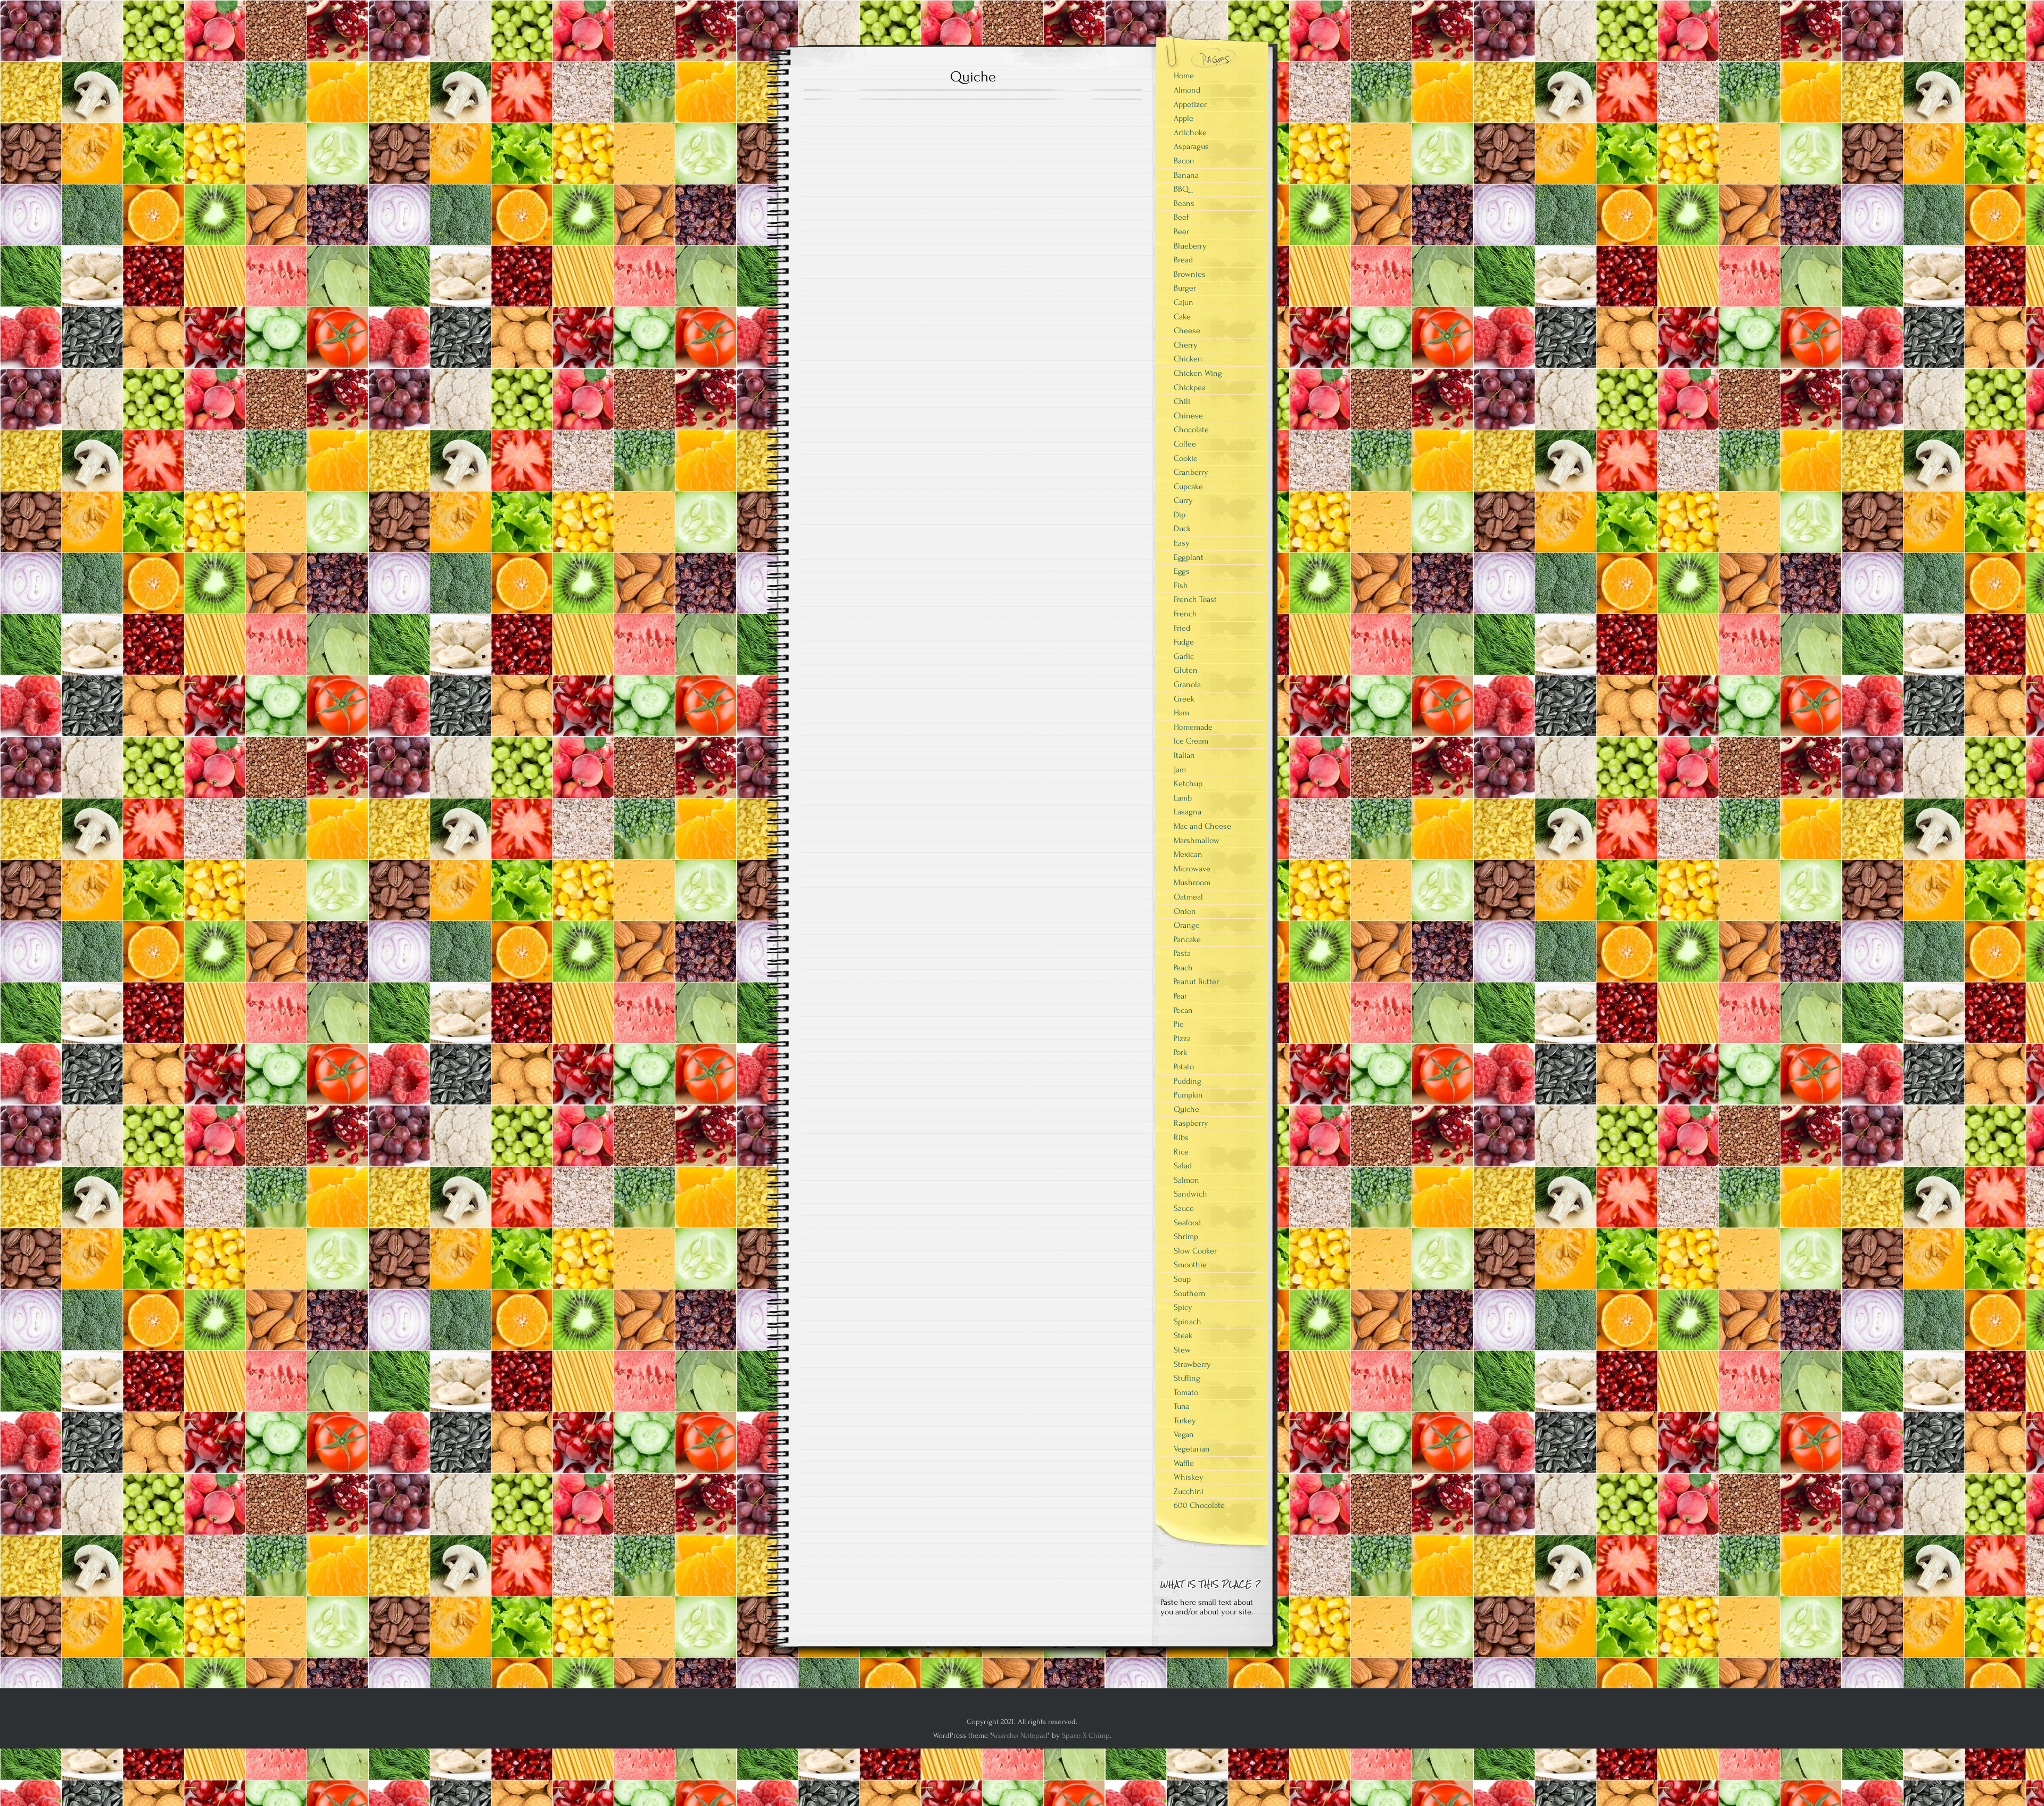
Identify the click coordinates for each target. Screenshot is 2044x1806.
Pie (1179, 1024)
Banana (1186, 175)
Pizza (1182, 1038)
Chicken (1188, 359)
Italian (1184, 755)
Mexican (1188, 854)
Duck (1182, 529)
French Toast (1195, 599)
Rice (1181, 1152)
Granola (1187, 685)
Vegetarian (1192, 1449)
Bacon (1184, 161)
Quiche (1186, 1109)
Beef (1181, 217)
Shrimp (1186, 1236)
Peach (1183, 968)
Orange (1187, 925)
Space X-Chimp (1086, 1735)
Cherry (1186, 345)
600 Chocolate (1199, 1505)
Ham (1181, 713)
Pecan (1183, 1010)
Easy (1182, 543)
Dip (1180, 515)
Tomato (1186, 1392)
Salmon (1186, 1180)
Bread (1183, 260)
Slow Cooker (1195, 1251)
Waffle (1184, 1463)
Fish (1181, 585)
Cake (1182, 317)
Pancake (1187, 939)
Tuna (1182, 1406)
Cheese (1187, 331)
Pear (1180, 996)
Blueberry (1190, 246)
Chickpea (1190, 387)
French (1185, 614)
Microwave (1192, 869)
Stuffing (1187, 1378)
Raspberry (1191, 1123)
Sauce (1184, 1208)
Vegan (1184, 1434)
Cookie (1186, 458)
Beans (1184, 203)
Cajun (1184, 302)
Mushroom (1192, 883)
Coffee (1185, 444)
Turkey (1185, 1421)
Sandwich (1190, 1194)
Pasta (1182, 953)
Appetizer (1190, 104)
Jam (1180, 770)
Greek (1184, 699)
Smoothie (1190, 1265)
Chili (1182, 401)
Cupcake (1188, 486)
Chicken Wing (1198, 373)
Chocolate (1191, 430)
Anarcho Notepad (1019, 1735)
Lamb (1183, 798)
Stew (1182, 1350)
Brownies (1190, 274)
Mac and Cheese (1202, 826)
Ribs (1181, 1137)
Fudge (1184, 642)
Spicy (1183, 1307)
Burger (1185, 288)
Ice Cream (1191, 741)
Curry (1183, 500)
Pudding (1188, 1081)
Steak (1183, 1335)
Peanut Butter (1196, 982)
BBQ (1181, 189)
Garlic (1184, 656)
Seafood (1187, 1223)
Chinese (1188, 416)
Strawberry (1192, 1364)
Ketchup (1188, 784)
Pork (1180, 1052)
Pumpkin (1188, 1095)
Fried (1182, 628)
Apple (1184, 118)
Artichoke (1190, 133)
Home (1184, 76)
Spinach (1188, 1322)
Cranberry (1191, 472)
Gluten (1186, 670)
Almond (1187, 90)
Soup (1182, 1279)
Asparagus (1191, 146)
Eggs (1182, 571)
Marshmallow (1197, 840)
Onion (1185, 911)
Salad (1183, 1166)
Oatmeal (1188, 897)
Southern (1190, 1293)
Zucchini (1189, 1491)
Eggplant (1189, 557)
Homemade (1193, 727)
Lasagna (1188, 812)
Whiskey (1189, 1477)
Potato (1184, 1067)
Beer (1181, 232)
